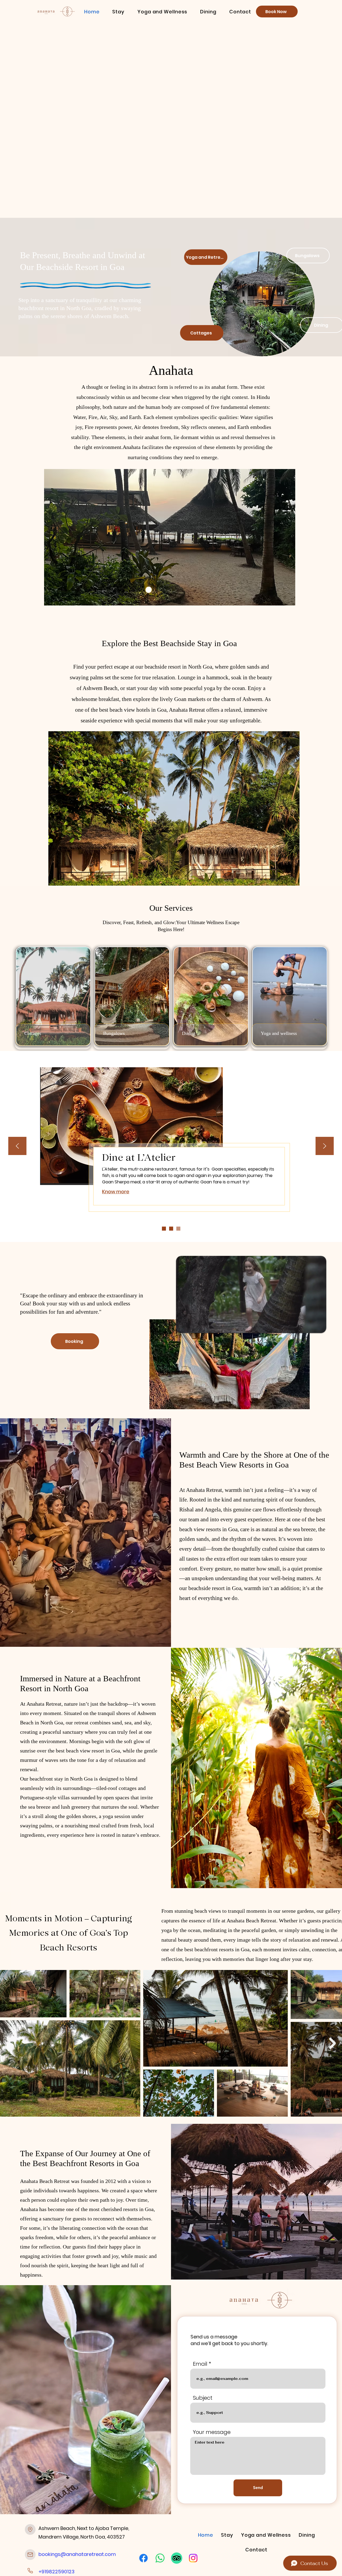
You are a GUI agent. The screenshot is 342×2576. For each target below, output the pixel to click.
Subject (203, 2398)
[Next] (325, 1146)
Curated (122, 1157)
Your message (212, 2432)
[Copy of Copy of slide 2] (178, 1228)
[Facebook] (143, 2558)
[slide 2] (164, 1228)
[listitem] (53, 998)
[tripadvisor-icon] (177, 2558)
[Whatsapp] (160, 2558)
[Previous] (17, 1146)
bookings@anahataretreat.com (77, 2554)
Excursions (168, 1157)
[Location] (30, 2529)
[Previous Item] (9, 2043)
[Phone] (30, 2571)
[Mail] (30, 2555)
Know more (116, 1198)
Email (200, 2364)
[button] (118, 12)
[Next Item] (333, 2043)
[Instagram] (193, 2558)
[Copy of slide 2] (171, 1228)
